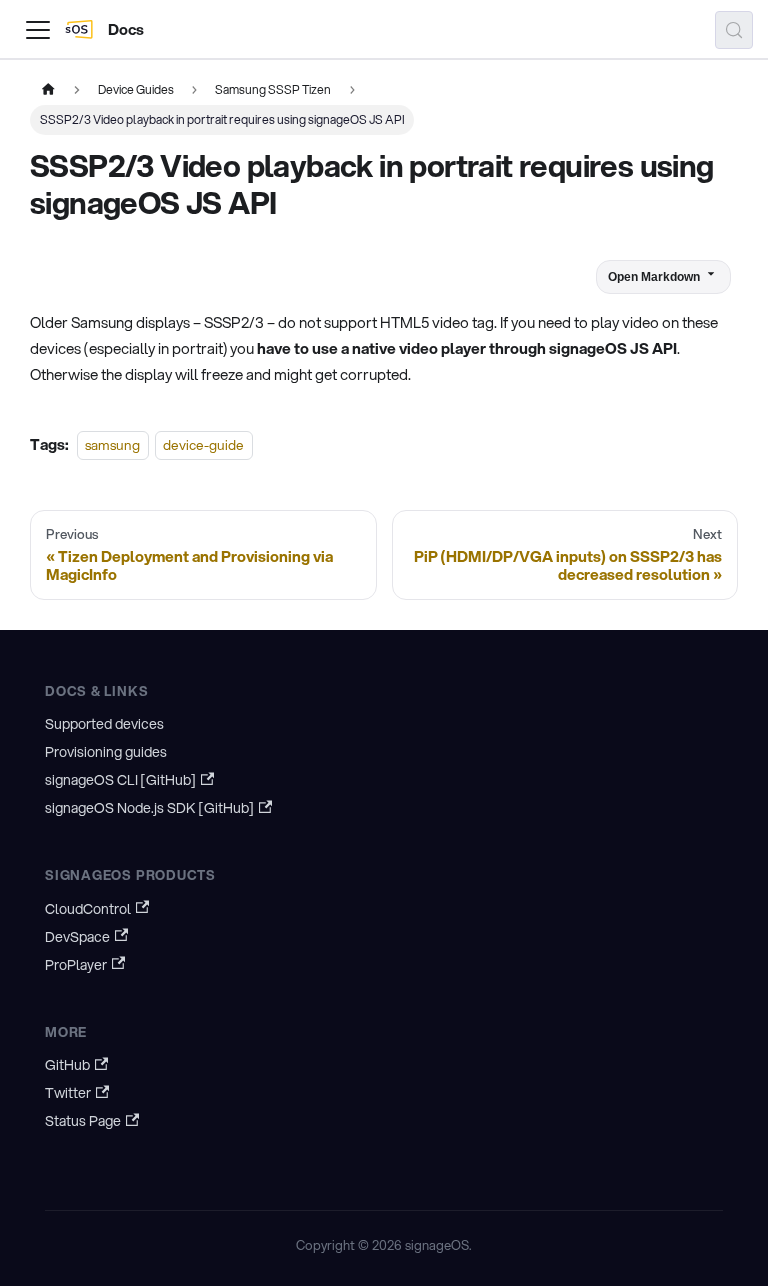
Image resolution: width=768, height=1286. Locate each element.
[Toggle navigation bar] (38, 30)
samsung (112, 444)
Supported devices (104, 724)
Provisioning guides (106, 752)
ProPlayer (76, 965)
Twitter (68, 1093)
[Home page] (48, 90)
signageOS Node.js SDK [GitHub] (149, 808)
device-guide (203, 444)
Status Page (83, 1121)
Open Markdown (654, 277)
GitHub (67, 1065)
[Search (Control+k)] (734, 30)
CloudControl (88, 909)
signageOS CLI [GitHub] (120, 780)
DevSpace (77, 937)
